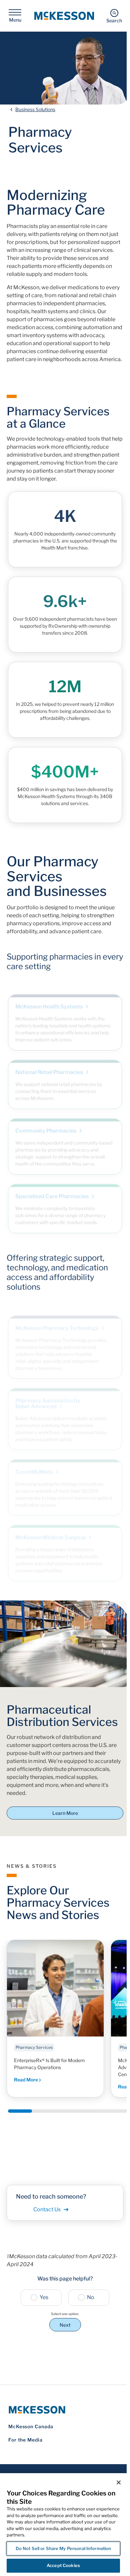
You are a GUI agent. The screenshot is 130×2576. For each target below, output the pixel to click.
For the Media (25, 2440)
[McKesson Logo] (65, 2410)
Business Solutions (35, 109)
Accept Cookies (63, 2565)
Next (65, 2325)
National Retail (50, 1066)
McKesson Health (49, 1000)
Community (46, 1124)
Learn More (65, 1813)
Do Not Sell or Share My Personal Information (63, 2548)
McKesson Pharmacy (58, 1321)
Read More (26, 2080)
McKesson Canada (31, 2426)
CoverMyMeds (35, 1465)
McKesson (51, 1530)
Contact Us (47, 2209)
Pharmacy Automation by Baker (48, 1396)
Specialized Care (52, 1190)
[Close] (119, 2482)
